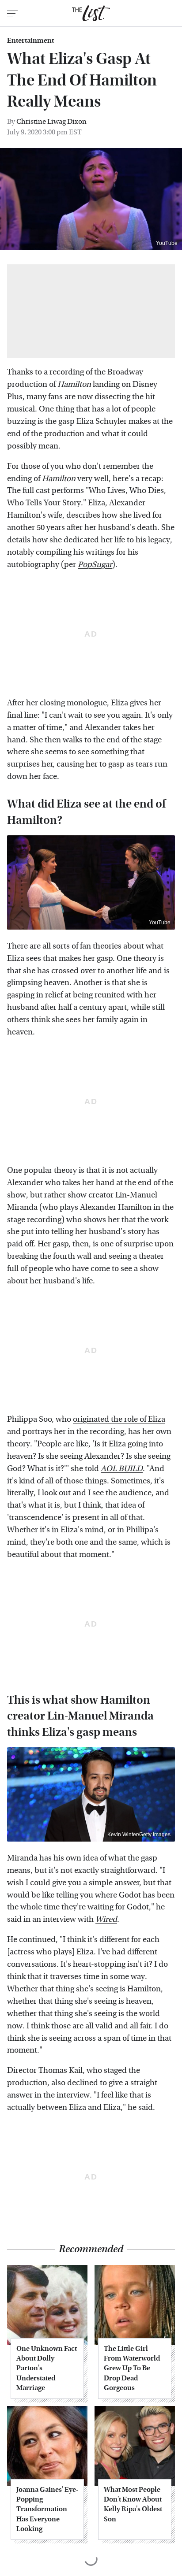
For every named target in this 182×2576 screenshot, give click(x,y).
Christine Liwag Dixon (51, 121)
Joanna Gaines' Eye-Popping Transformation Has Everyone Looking (47, 2509)
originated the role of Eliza (119, 1419)
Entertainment (30, 41)
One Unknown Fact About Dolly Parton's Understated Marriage (47, 2368)
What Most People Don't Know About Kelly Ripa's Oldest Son (133, 2504)
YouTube (167, 243)
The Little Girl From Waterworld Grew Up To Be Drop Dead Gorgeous (132, 2368)
